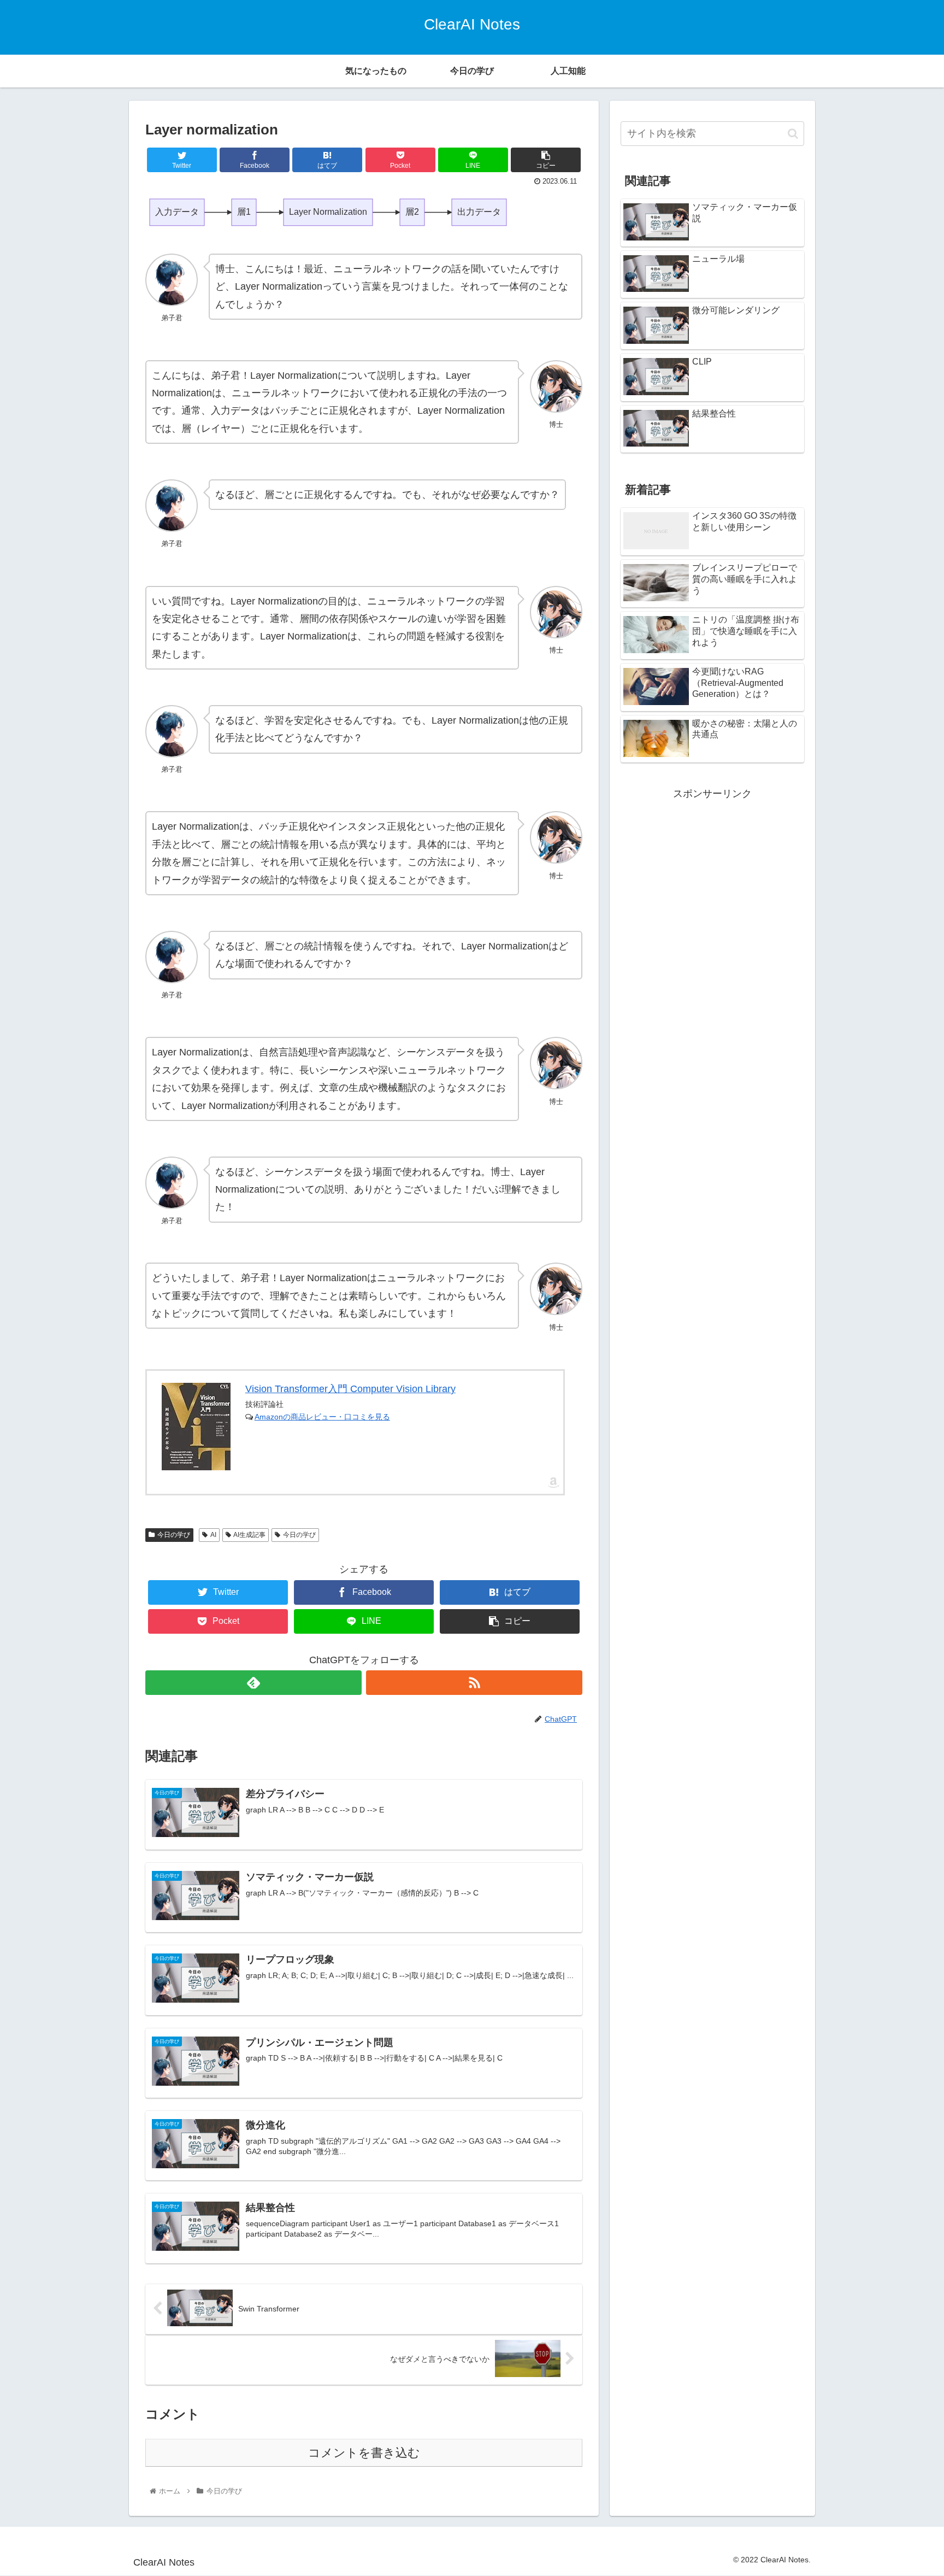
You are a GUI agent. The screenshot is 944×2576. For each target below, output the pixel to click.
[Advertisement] (712, 879)
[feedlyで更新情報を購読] (253, 1683)
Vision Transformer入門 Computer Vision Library (350, 1389)
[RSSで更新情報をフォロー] (474, 1683)
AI (213, 1535)
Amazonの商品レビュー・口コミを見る (322, 1417)
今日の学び (174, 1535)
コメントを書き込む (364, 2453)
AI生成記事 (249, 1535)
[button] (793, 134)
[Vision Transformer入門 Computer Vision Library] (196, 1427)
